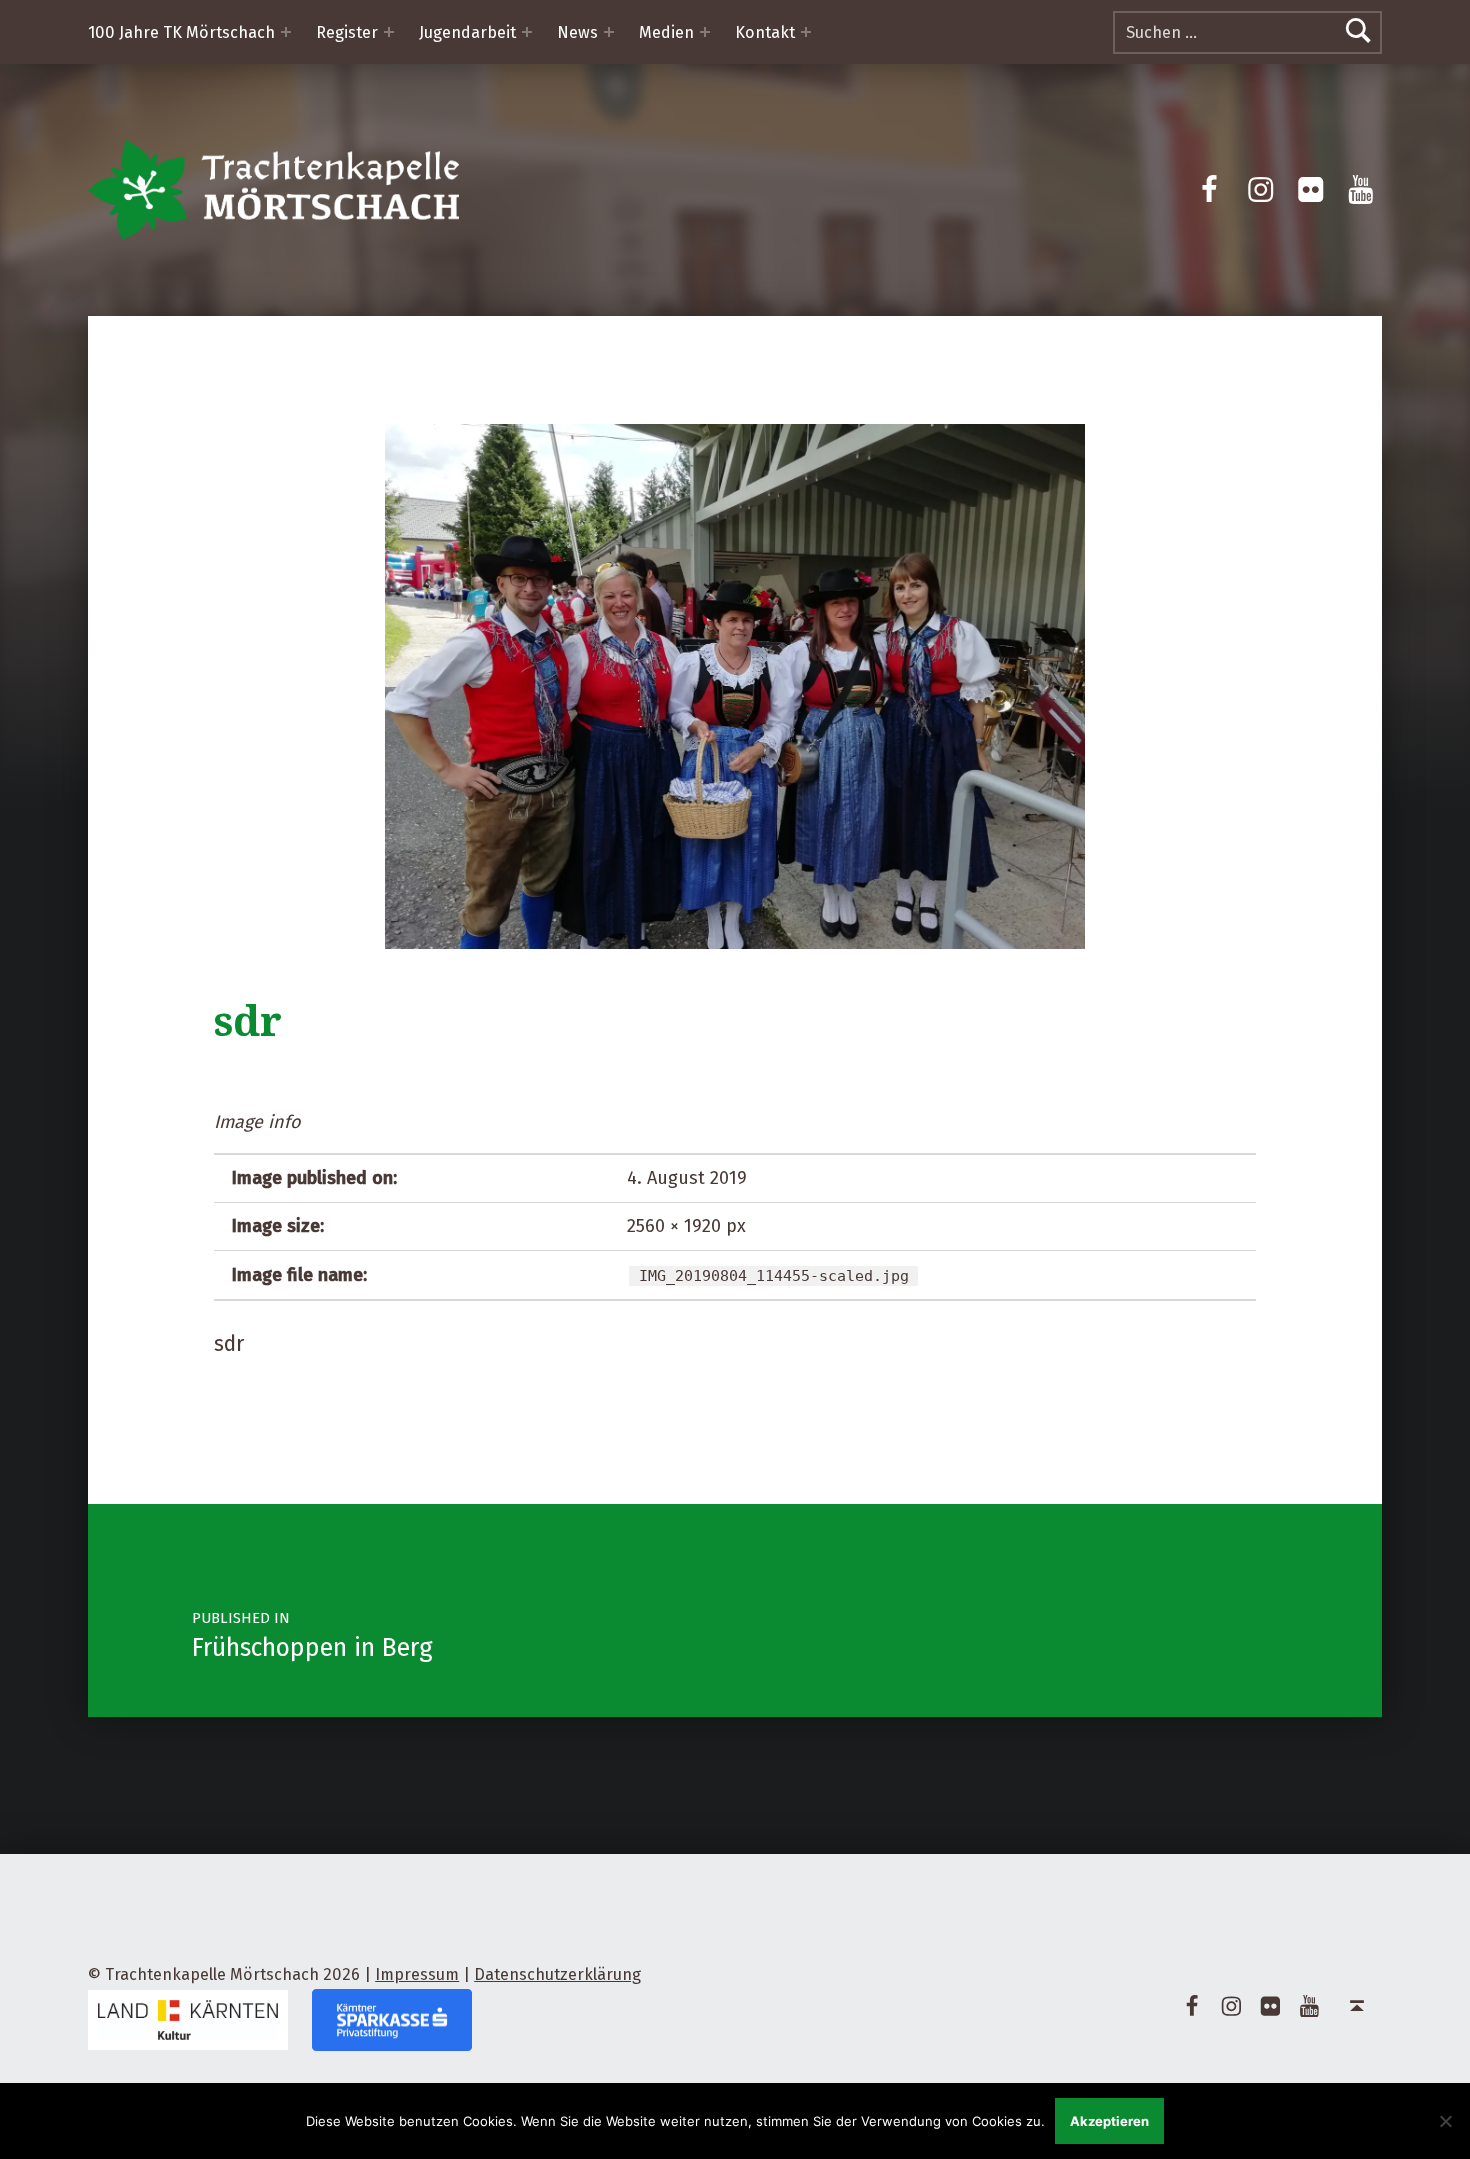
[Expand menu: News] (609, 32)
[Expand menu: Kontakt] (806, 32)
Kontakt (765, 32)
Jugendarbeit (467, 32)
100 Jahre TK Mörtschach (181, 32)
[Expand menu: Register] (389, 32)
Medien (666, 32)
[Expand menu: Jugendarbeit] (527, 32)
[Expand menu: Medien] (705, 32)
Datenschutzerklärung (557, 1974)
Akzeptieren (1109, 2121)
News (577, 32)
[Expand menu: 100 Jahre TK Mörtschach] (286, 32)
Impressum (417, 1974)
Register (347, 32)
